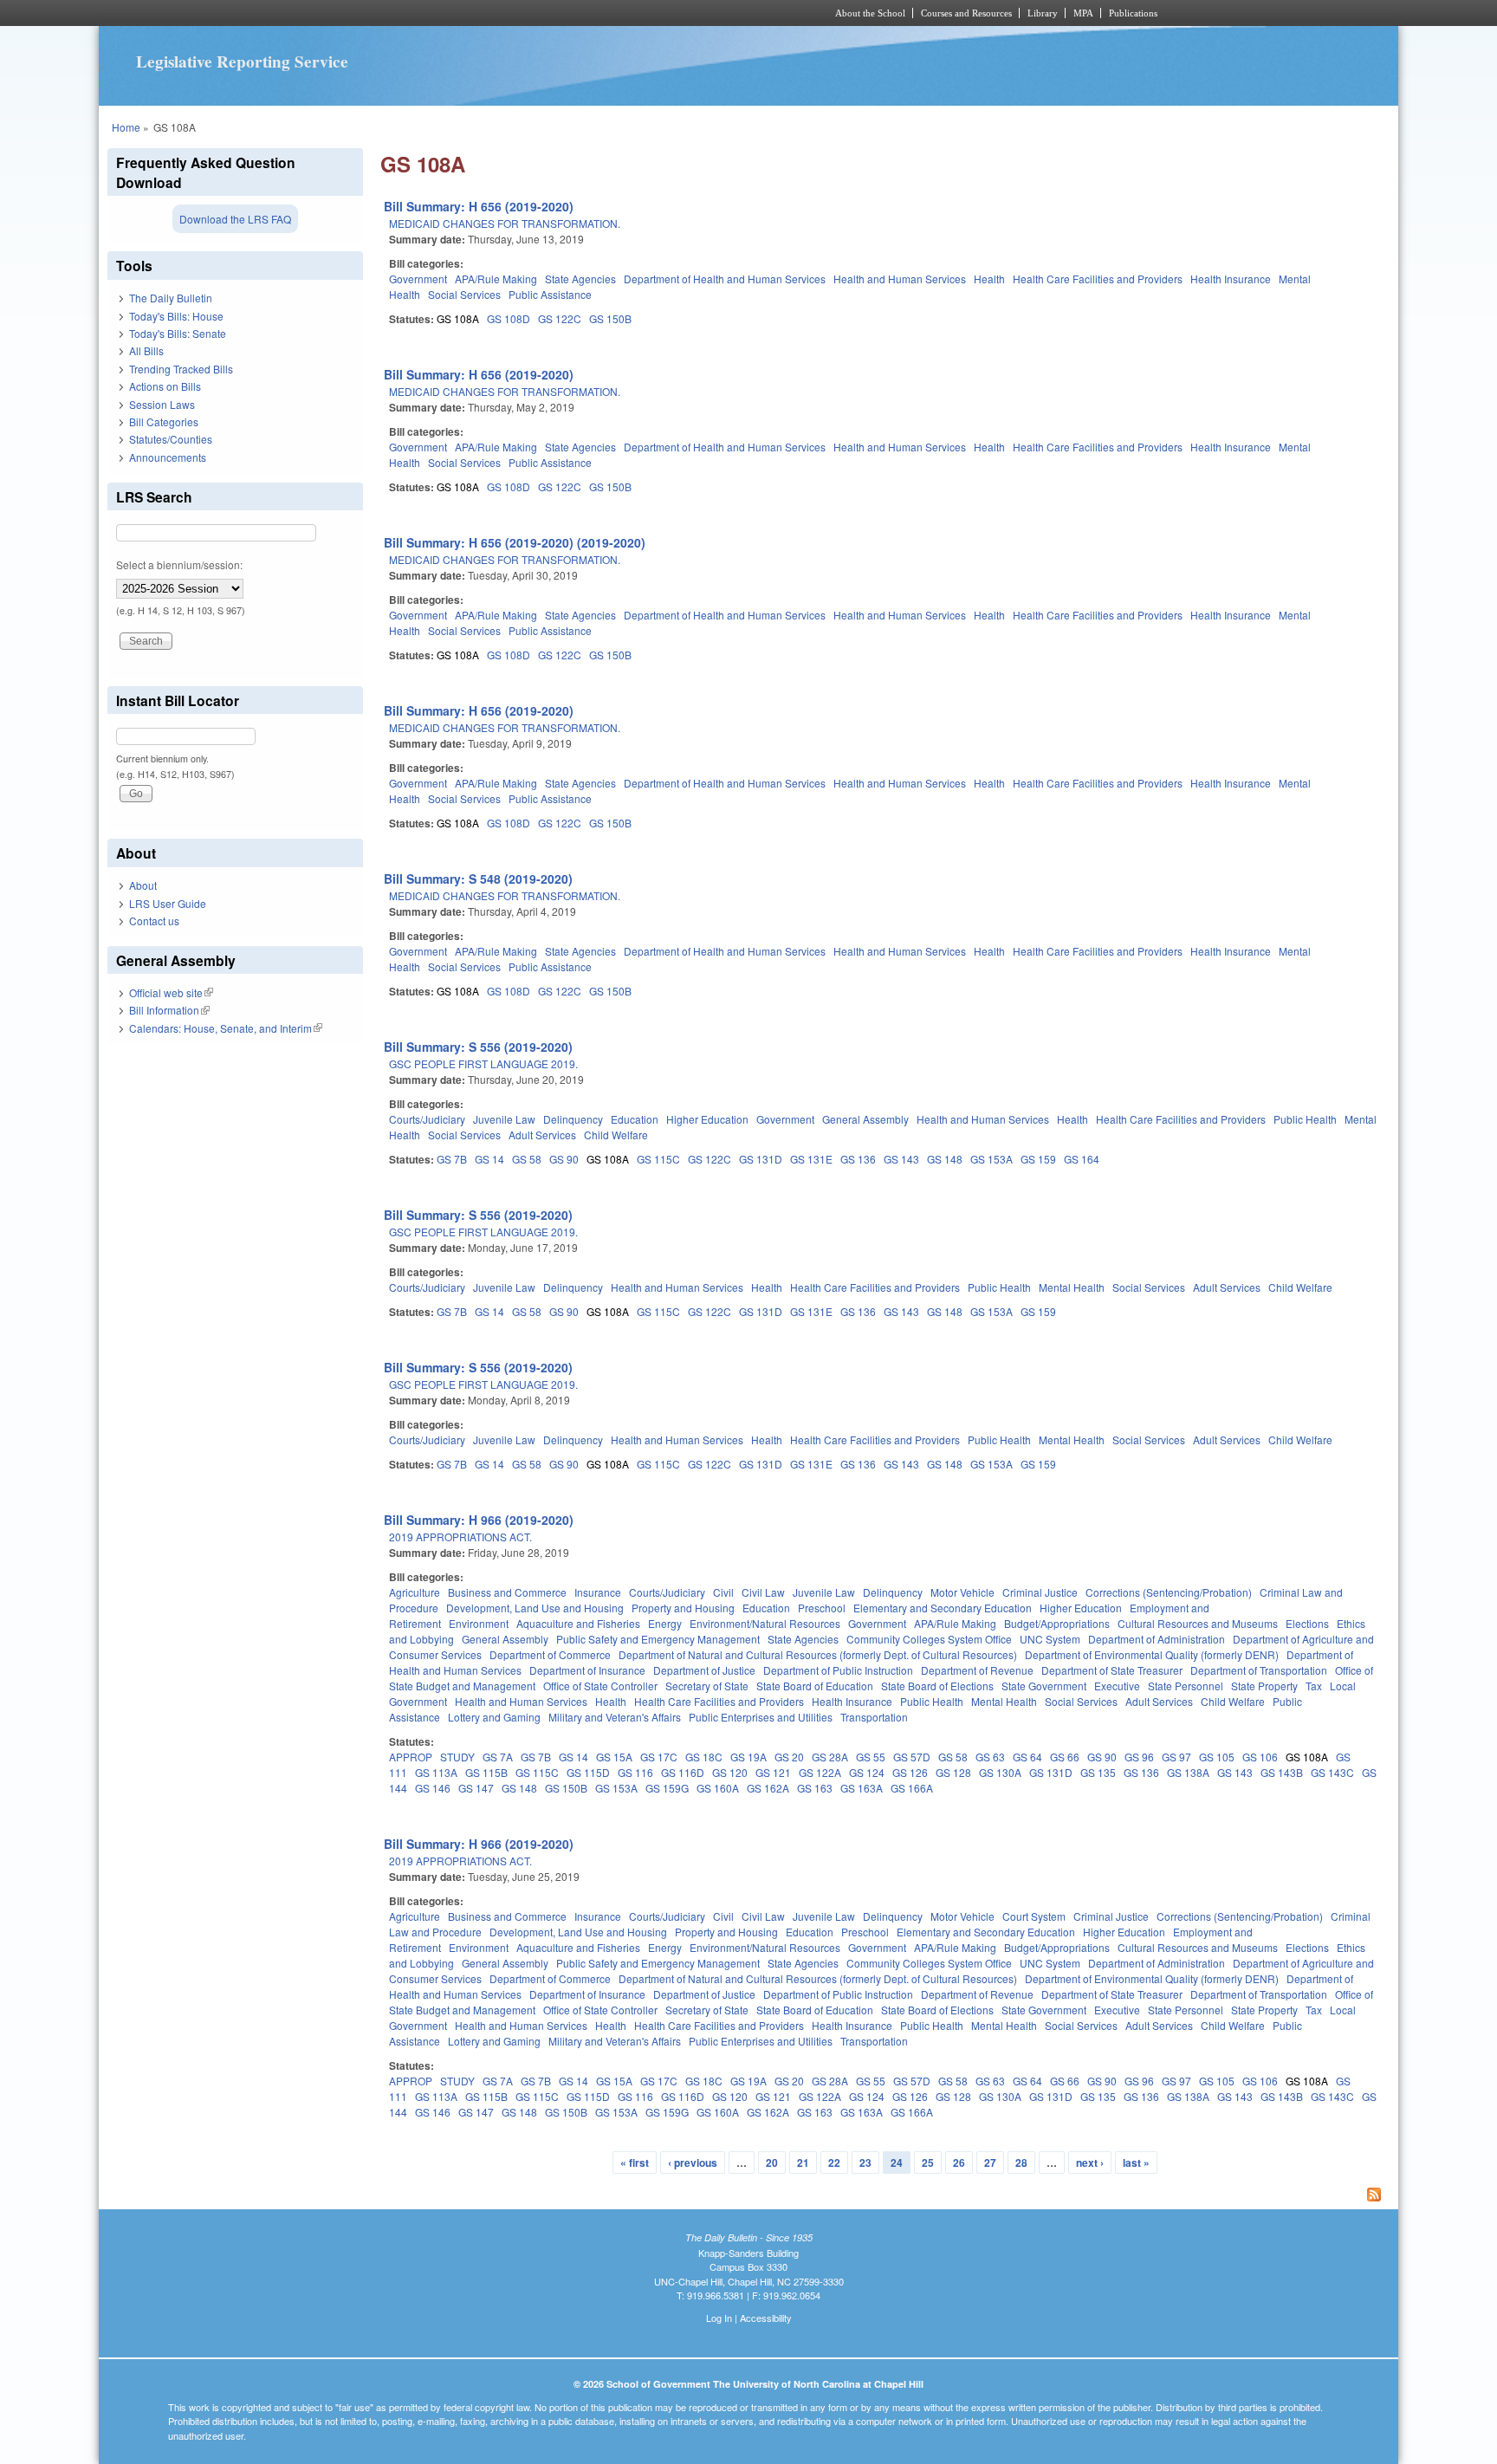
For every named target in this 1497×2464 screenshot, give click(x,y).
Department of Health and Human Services (725, 279)
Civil (723, 1592)
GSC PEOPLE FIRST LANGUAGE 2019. (483, 1063)
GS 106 (1260, 1757)
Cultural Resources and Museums (1198, 1623)
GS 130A (1000, 1772)
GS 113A (436, 1772)
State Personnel (1186, 1686)
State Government (1044, 1686)
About (143, 885)
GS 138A (1188, 1772)
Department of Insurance (587, 1670)
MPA (1083, 13)
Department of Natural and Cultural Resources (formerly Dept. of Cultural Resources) (818, 1654)
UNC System (1050, 1639)
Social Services (464, 294)
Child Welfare (616, 1135)
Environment (479, 1623)
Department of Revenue (977, 1670)
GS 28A (830, 1757)
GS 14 (489, 1159)
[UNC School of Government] (519, 13)
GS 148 (945, 1159)
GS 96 (1139, 1757)
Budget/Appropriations (1057, 1623)
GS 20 (789, 1757)
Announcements (168, 457)
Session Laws (162, 404)
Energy (665, 1623)
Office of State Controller (600, 1686)
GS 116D (683, 1772)
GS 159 (1038, 1159)
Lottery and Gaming (494, 1717)
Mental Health (1072, 1287)
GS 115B (486, 1772)
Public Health (1305, 1119)
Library (1043, 13)
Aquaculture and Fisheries (578, 1623)
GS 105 (1217, 1757)
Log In (719, 2318)
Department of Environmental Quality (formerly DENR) (1152, 1654)
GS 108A (458, 318)
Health (989, 279)
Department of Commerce (550, 1654)
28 (1021, 2162)
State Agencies (580, 279)
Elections (1307, 1623)
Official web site (171, 992)
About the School (870, 13)
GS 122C (560, 318)
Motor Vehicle (962, 1592)
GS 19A (748, 1757)
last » (1136, 2162)
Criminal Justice (1040, 1592)
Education (635, 1119)
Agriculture (415, 1592)
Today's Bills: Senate (178, 333)
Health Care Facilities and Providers (1098, 279)
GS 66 (1065, 1757)
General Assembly (865, 1119)
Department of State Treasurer (1112, 1670)
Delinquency (573, 1119)
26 (959, 2162)
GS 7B (452, 1159)
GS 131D (761, 1159)
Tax (1314, 1686)
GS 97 (1176, 1757)
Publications (1133, 13)
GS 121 (773, 1772)
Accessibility (766, 2318)
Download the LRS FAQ (235, 219)
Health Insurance (1231, 279)
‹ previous (693, 2162)
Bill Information (169, 1010)
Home (126, 127)
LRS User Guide (168, 903)
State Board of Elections (937, 1686)
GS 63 (990, 1757)
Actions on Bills (165, 386)
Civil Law (763, 1592)
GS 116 (635, 1772)
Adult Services (542, 1135)
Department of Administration (1157, 1639)
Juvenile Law (504, 1119)
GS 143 (901, 1159)
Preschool (822, 1608)
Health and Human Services (900, 279)
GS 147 (476, 1788)
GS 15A (614, 1757)
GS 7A (498, 1757)
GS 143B (1282, 1772)
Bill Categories (164, 421)
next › (1090, 2162)
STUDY (457, 1757)
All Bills (146, 350)
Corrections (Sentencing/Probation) (1169, 1592)
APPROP (411, 1757)
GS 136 (858, 1159)
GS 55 (871, 1757)
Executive (1117, 1686)
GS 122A (820, 1772)
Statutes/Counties (171, 439)
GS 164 (1082, 1159)
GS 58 (527, 1159)
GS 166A (912, 1788)
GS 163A (862, 1788)
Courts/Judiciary (427, 1119)
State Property (1264, 1686)
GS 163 (815, 1788)
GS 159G (667, 1788)
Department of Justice (704, 1670)
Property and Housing (683, 1608)
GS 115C (658, 1159)
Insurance (598, 1592)
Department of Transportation (1259, 1670)
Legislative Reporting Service (242, 62)
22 (834, 2162)
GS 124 (867, 1772)
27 (990, 2162)
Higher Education (707, 1119)
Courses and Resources (966, 13)
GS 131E (811, 1159)
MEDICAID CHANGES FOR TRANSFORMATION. (505, 223)
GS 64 (1027, 1757)
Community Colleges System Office (929, 1639)
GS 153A (992, 1159)
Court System (1034, 1916)
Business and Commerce (507, 1592)
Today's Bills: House (176, 316)
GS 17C (659, 1757)
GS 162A (768, 1788)
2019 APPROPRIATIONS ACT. (460, 1537)
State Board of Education (815, 1686)
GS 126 (910, 1772)
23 (865, 2162)
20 (772, 2162)
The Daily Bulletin (171, 298)
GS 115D (588, 1772)
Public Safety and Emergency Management (658, 1639)
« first (635, 2162)
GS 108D (509, 318)
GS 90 (564, 1159)
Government (418, 279)
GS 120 (730, 1772)
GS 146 (433, 1788)
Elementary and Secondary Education (943, 1608)
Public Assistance (550, 294)
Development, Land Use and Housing (535, 1608)
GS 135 (1098, 1772)
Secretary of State (707, 1686)
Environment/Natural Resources (765, 1623)
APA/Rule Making (496, 279)
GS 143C (1332, 1772)
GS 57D (912, 1757)
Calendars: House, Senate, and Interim (226, 1028)
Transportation (874, 1717)
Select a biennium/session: (179, 564)
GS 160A (718, 1788)
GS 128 (953, 1772)
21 (803, 2162)
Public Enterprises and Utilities (761, 1717)
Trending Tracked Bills (181, 369)
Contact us (154, 921)
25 (928, 2162)
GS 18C (704, 1757)
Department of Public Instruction (838, 1670)
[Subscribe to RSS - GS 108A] (885, 2196)
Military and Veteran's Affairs (615, 1717)
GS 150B (610, 318)
